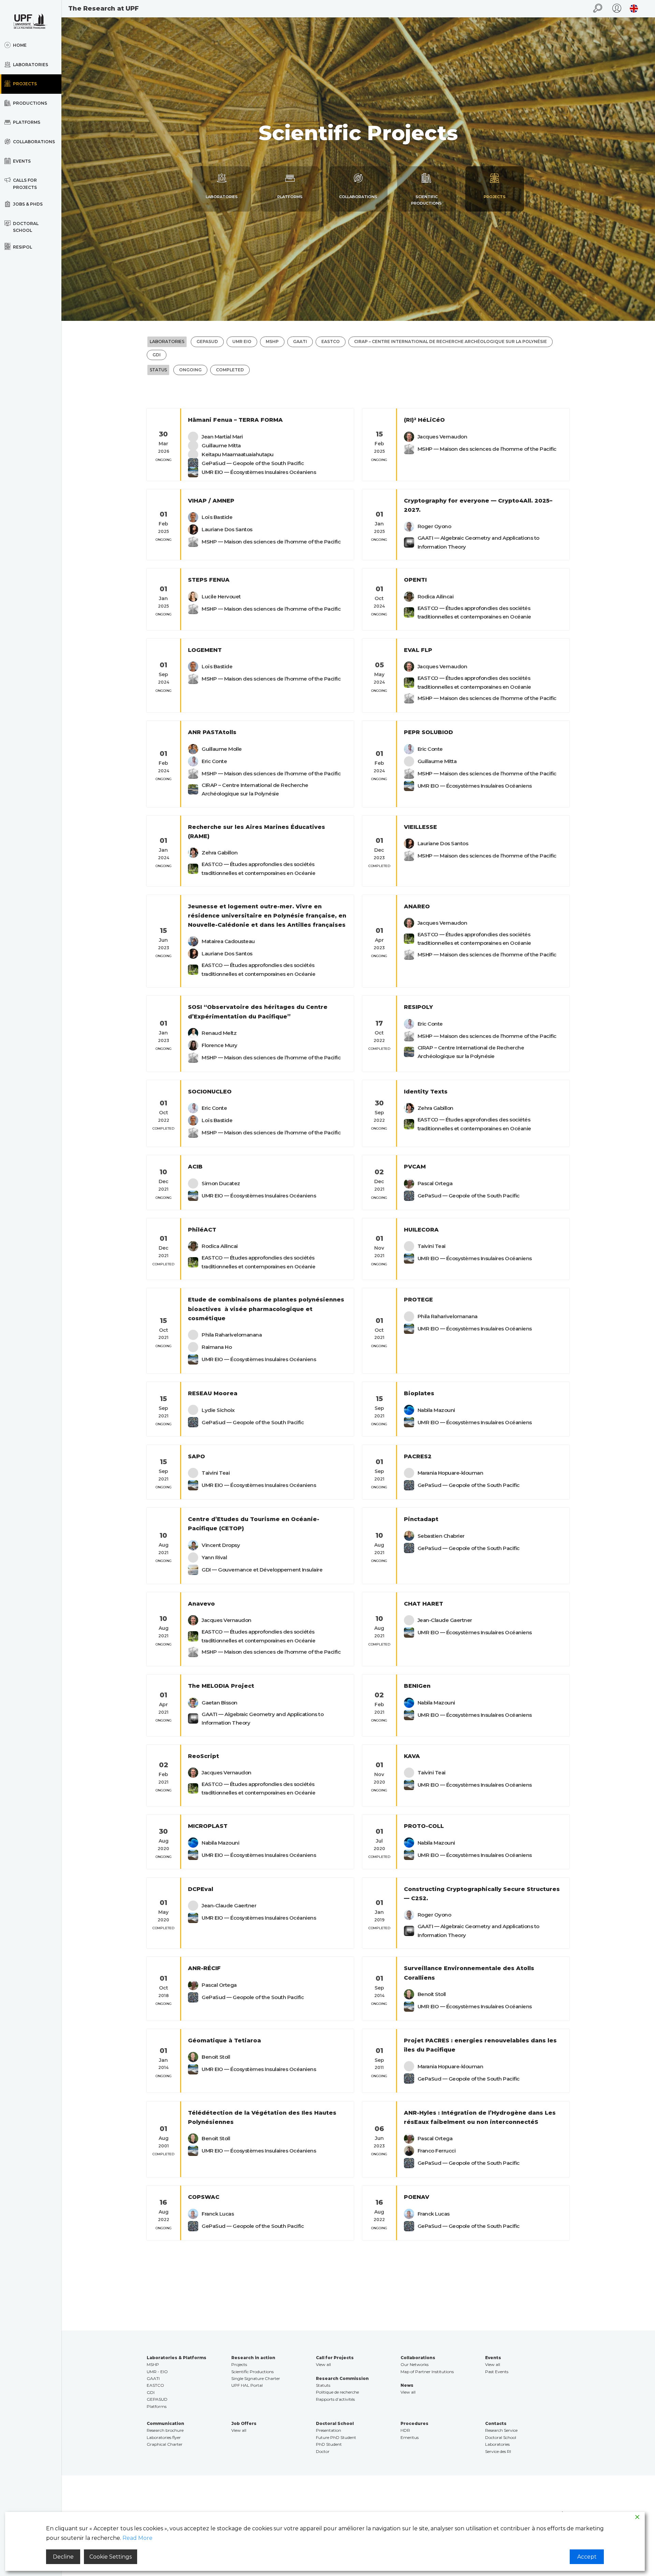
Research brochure (165, 2430)
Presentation (329, 2430)
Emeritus (410, 2437)
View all (323, 2364)
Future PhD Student (336, 2437)
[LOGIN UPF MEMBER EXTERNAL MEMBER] (617, 9)
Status (158, 370)
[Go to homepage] (31, 21)
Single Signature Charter (256, 2378)
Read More (137, 2538)
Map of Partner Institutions (427, 2372)
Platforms (157, 2406)
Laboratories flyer (164, 2437)
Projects (239, 2364)
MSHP (153, 2364)
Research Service (501, 2430)
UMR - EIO (157, 2372)
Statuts (323, 2385)
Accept (587, 2557)
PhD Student (329, 2444)
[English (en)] (632, 9)
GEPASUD (157, 2399)
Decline (63, 2557)
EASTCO (155, 2385)
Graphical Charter (165, 2444)
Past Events (497, 2372)
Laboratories (167, 341)
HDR (405, 2430)
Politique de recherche (337, 2392)
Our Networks (414, 2364)
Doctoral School (501, 2437)
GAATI (153, 2378)
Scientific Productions (252, 2372)
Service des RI (498, 2451)
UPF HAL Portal (247, 2385)
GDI (151, 2392)
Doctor (323, 2451)
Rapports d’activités (335, 2399)
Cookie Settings (111, 2557)
